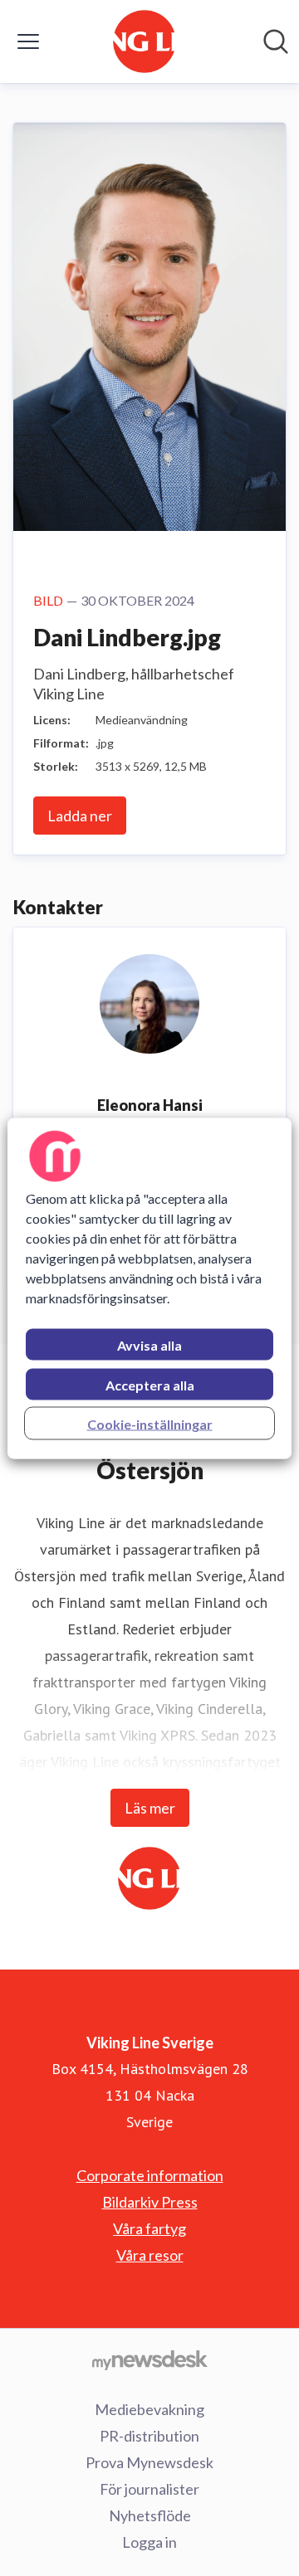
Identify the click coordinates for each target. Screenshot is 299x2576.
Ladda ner (80, 816)
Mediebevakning (149, 2409)
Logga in (149, 2542)
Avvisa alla (149, 1344)
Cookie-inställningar (150, 1423)
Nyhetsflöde (150, 2515)
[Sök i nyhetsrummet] (276, 41)
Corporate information (150, 2175)
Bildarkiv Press (150, 2202)
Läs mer (150, 1808)
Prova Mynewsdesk (149, 2462)
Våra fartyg (149, 2228)
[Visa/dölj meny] (28, 41)
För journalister (149, 2489)
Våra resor (150, 2255)
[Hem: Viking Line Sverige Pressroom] (145, 41)
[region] (149, 1288)
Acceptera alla (150, 1384)
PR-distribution (149, 2436)
